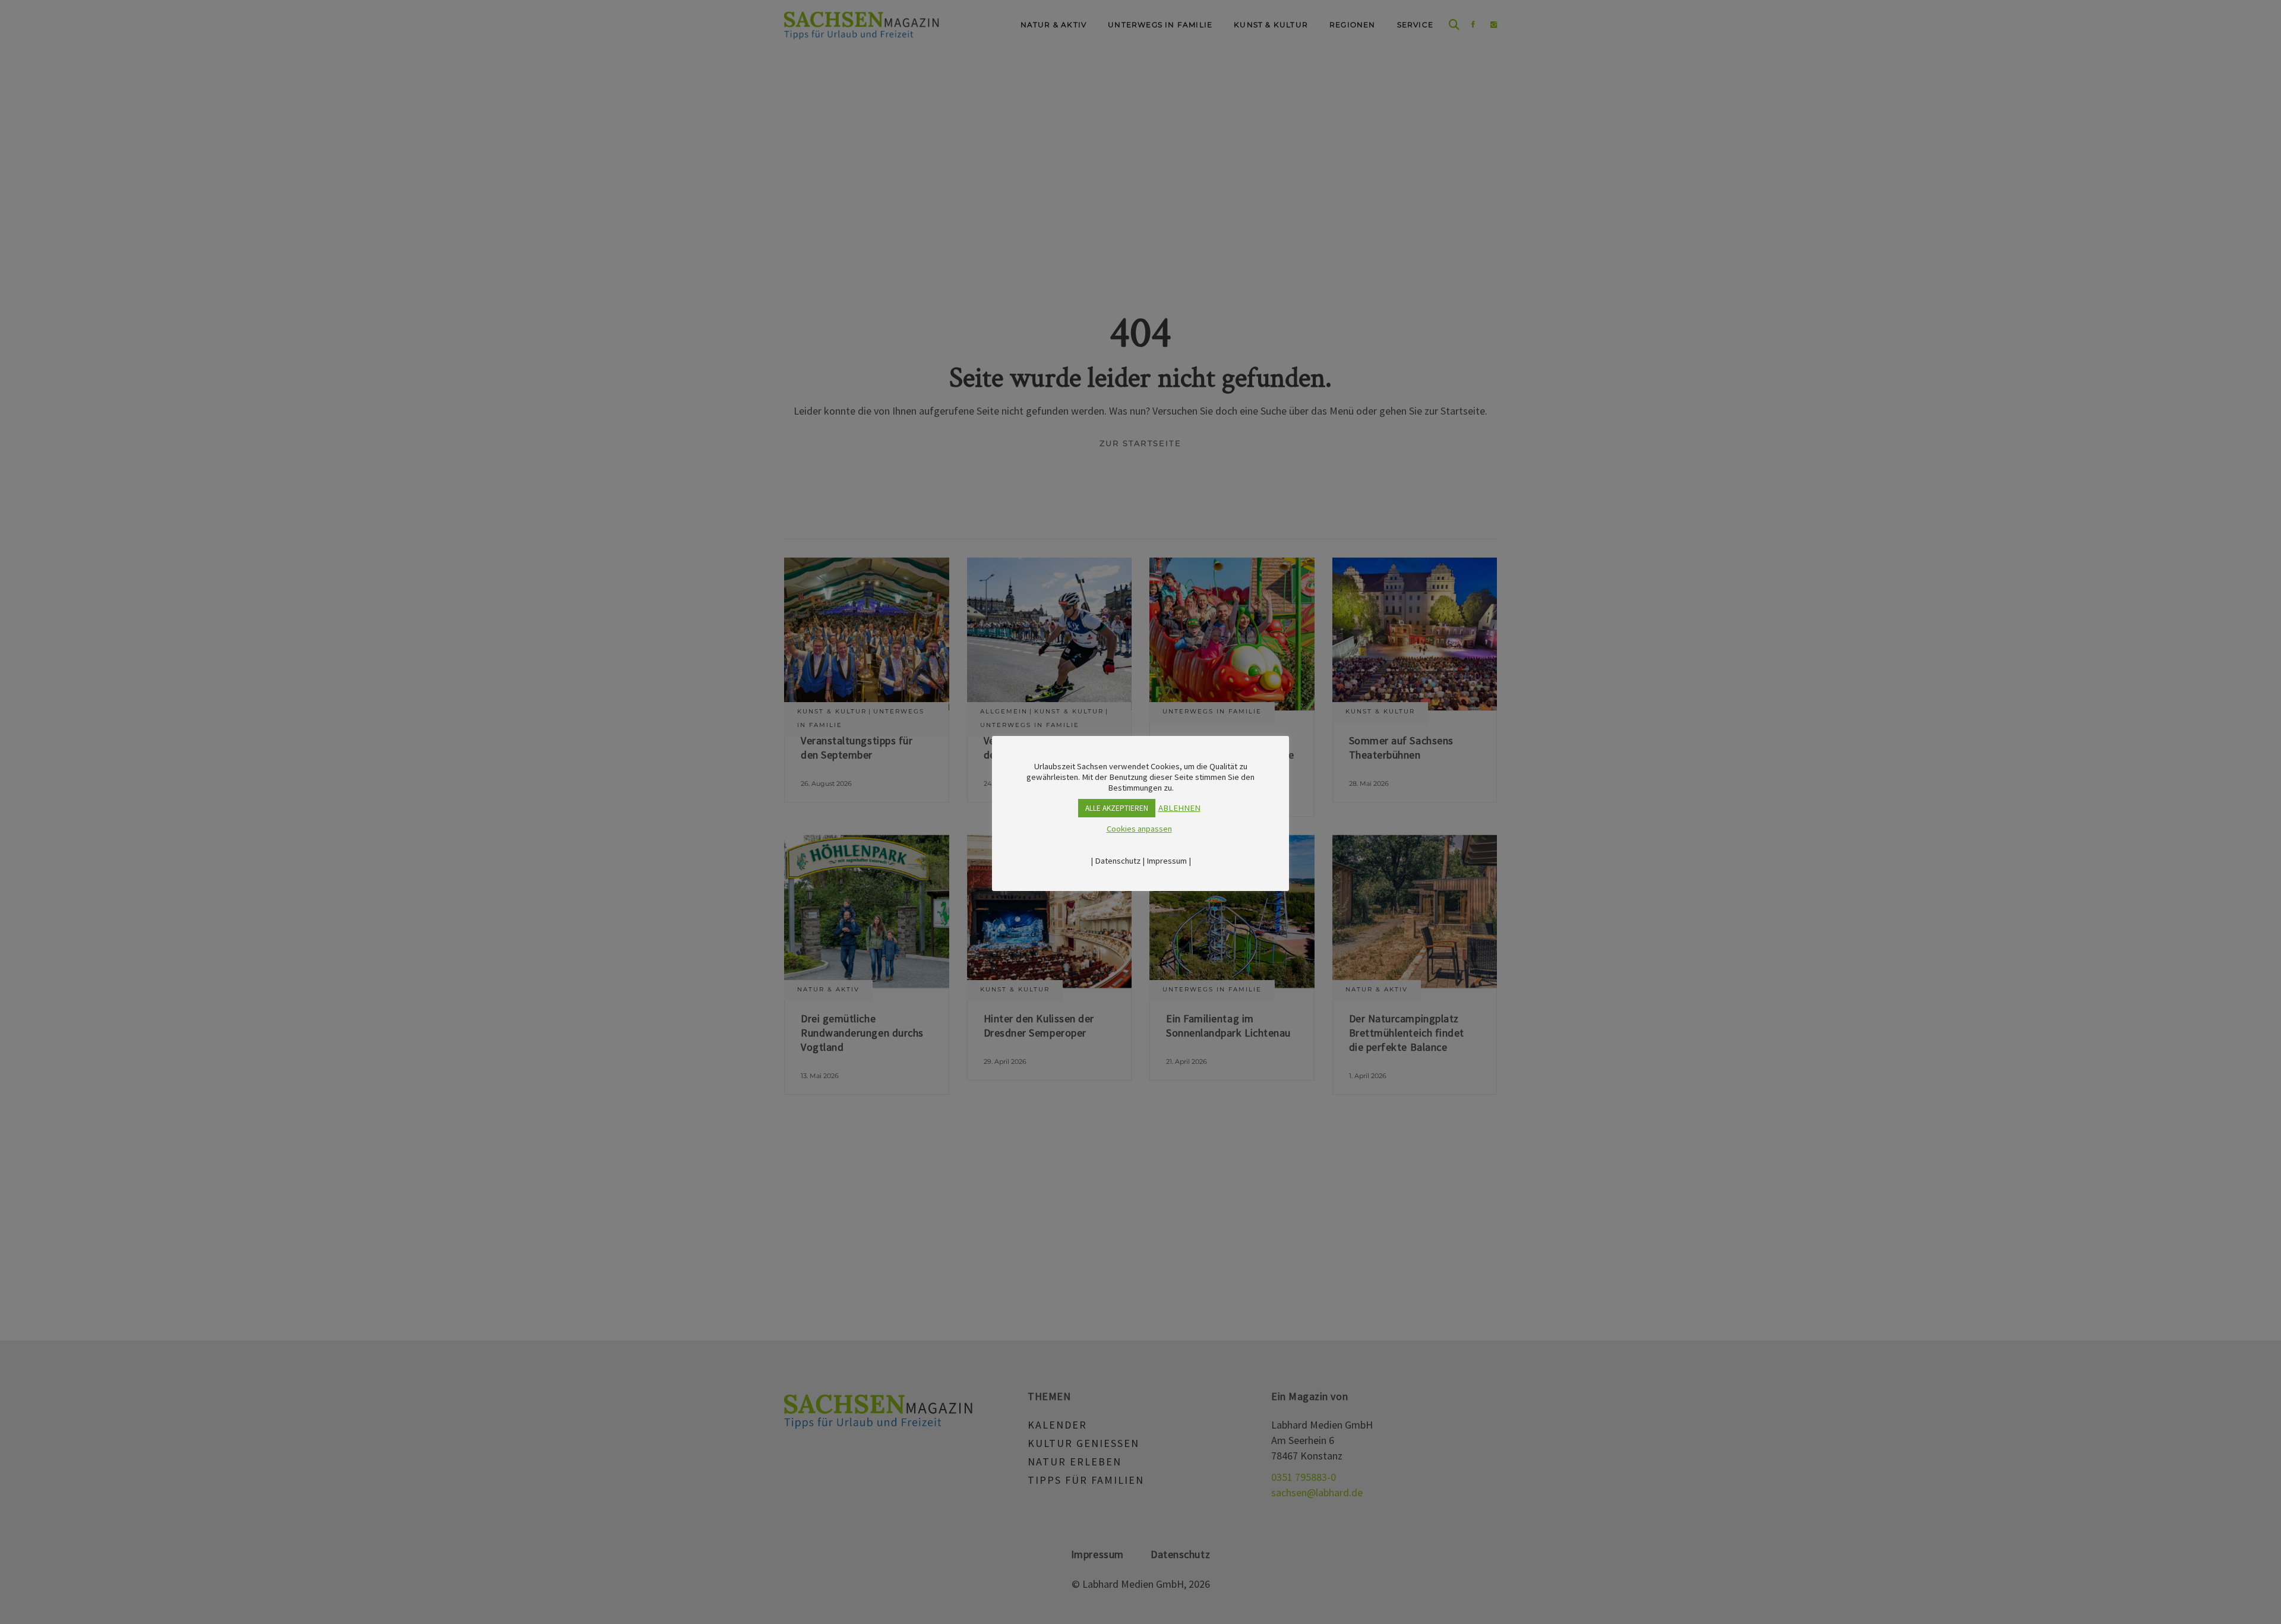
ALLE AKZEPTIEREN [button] (1117, 808)
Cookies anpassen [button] (1139, 829)
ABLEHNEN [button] (1179, 808)
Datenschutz (1118, 861)
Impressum (1167, 861)
